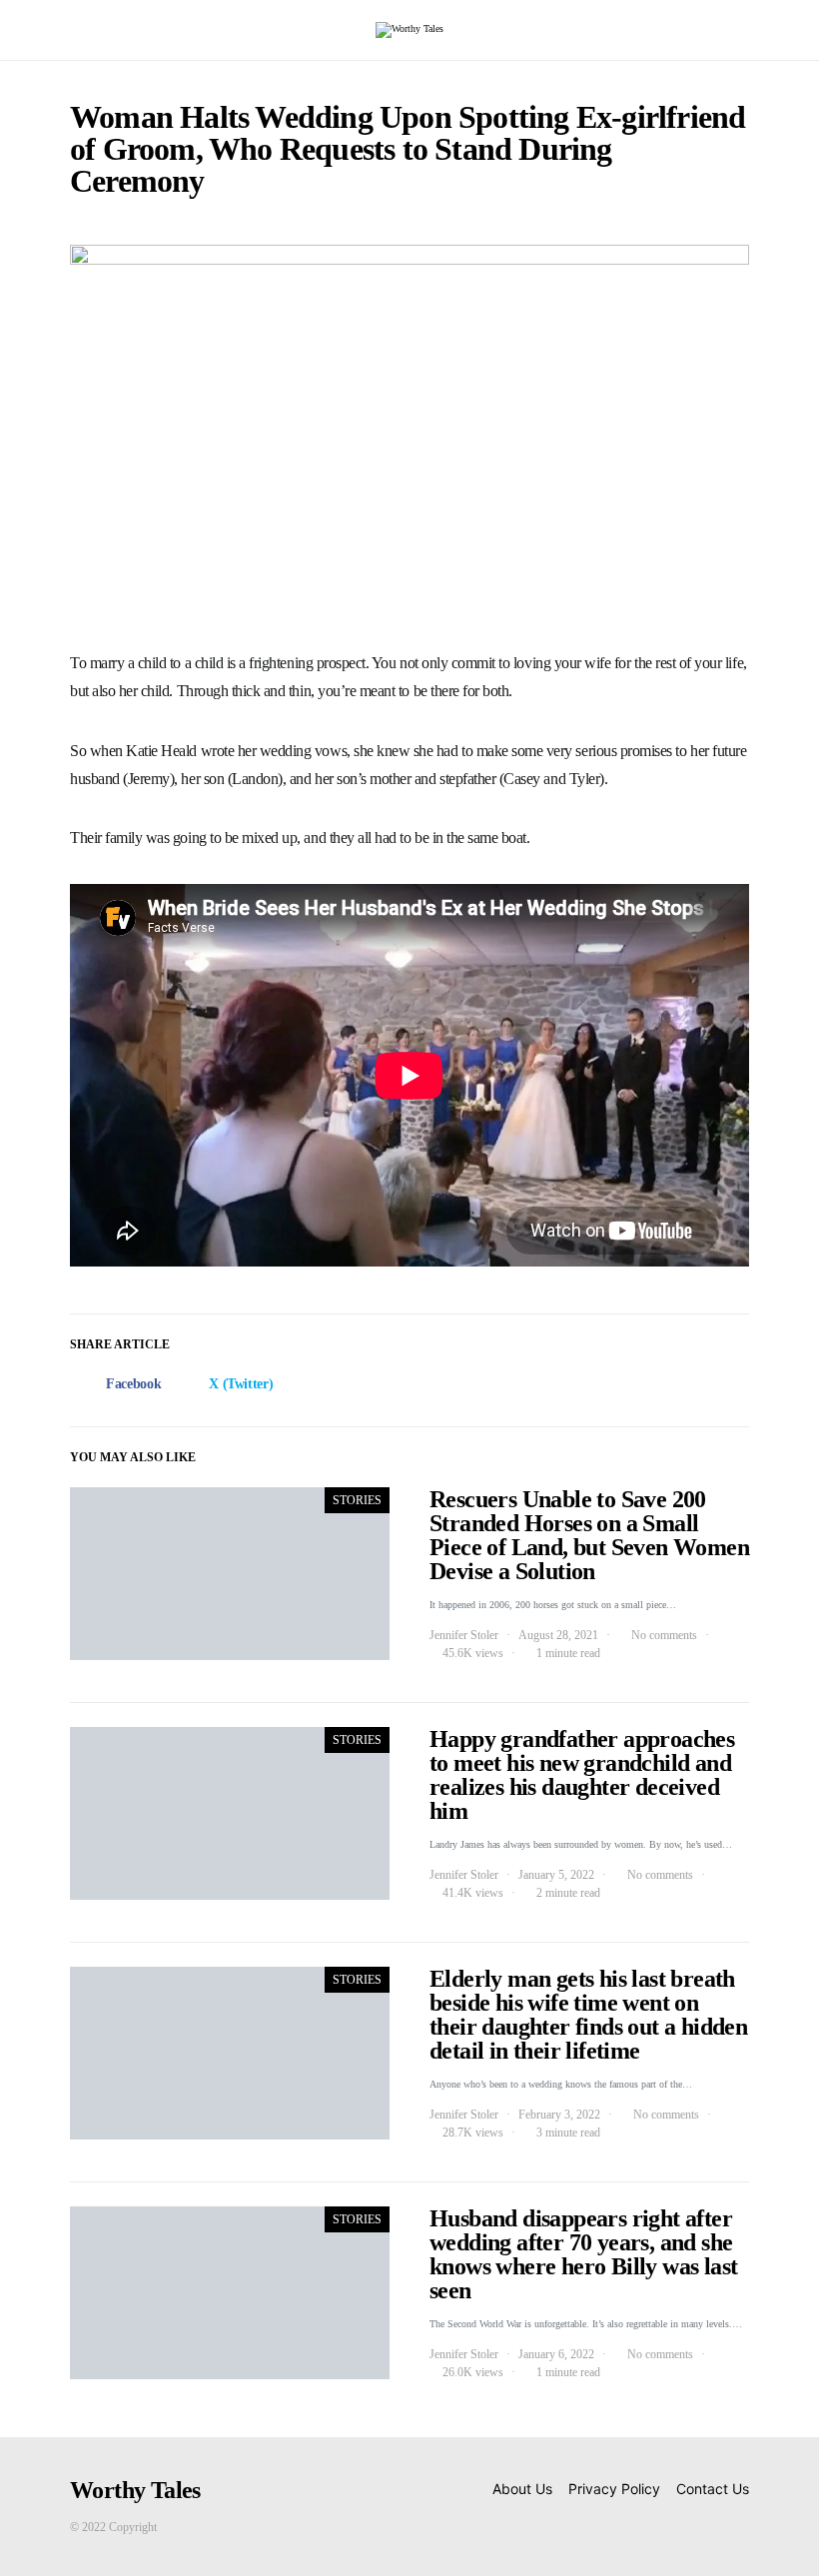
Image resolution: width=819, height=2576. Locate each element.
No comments (664, 1635)
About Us (522, 2489)
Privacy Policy (614, 2489)
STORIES (357, 1500)
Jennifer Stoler (464, 1635)
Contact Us (713, 2489)
